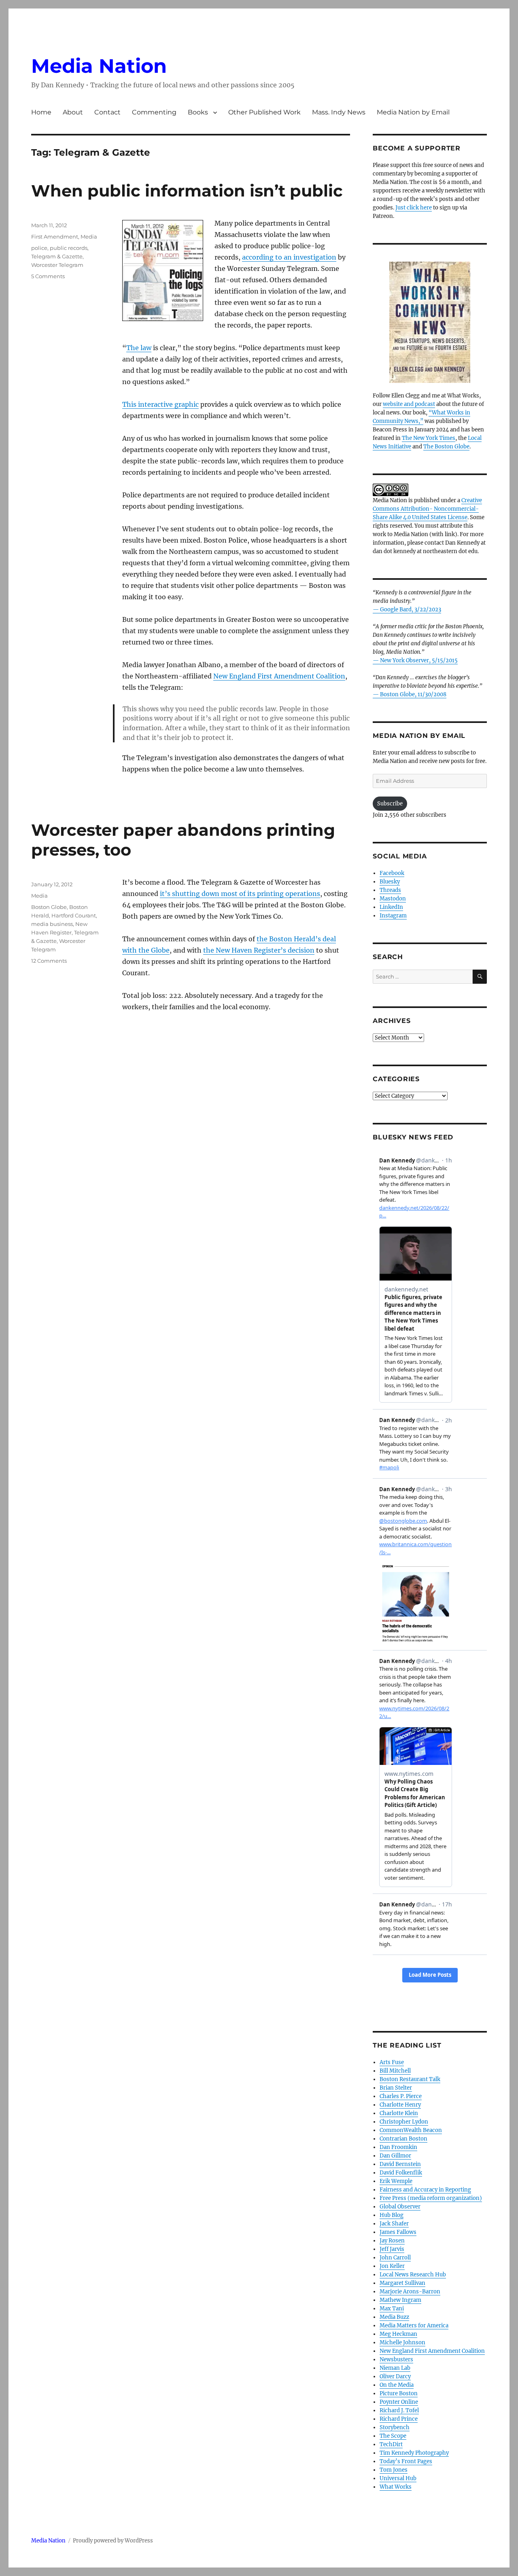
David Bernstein (400, 2164)
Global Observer (400, 2207)
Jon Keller (392, 2266)
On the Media (397, 2385)
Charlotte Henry (400, 2105)
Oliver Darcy (395, 2376)
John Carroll (395, 2258)
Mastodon (393, 899)
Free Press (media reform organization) (431, 2198)
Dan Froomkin (398, 2147)
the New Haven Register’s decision (259, 950)
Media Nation (99, 66)
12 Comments (49, 961)
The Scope (393, 2436)
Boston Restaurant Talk (410, 2079)
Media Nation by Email (413, 112)
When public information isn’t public (187, 191)
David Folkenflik (401, 2173)
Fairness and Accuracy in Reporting (425, 2190)
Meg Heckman (398, 2334)
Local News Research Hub (413, 2275)
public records (69, 248)
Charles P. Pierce (401, 2096)
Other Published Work (264, 112)
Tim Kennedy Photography (414, 2453)
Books (198, 112)
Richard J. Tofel (399, 2410)
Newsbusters (396, 2359)
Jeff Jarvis (392, 2249)
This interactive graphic (160, 404)
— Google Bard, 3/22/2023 (407, 610)
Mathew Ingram (400, 2300)
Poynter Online (399, 2402)
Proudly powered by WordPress (113, 2541)
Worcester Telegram (57, 265)
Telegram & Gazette (57, 256)
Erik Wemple (396, 2181)
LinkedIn (391, 907)
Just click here (414, 208)
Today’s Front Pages (406, 2461)
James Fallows (398, 2232)
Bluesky (390, 882)
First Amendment (55, 237)
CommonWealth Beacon (411, 2130)
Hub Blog (392, 2215)
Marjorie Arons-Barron (410, 2292)
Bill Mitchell (395, 2071)
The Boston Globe (446, 447)
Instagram (393, 916)
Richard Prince (399, 2419)
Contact (107, 112)
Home (41, 112)
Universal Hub (398, 2478)
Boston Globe (49, 907)
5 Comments (48, 276)
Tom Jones (394, 2470)
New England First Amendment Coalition (279, 676)
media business (52, 924)
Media (89, 237)
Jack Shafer (394, 2224)
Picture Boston (399, 2393)
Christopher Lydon (404, 2122)
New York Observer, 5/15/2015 (419, 660)
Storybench (395, 2427)
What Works (396, 2487)
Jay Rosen (392, 2241)
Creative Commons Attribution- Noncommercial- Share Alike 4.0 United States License (427, 509)
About (73, 112)
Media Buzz (394, 2317)
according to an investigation (289, 257)
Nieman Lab (395, 2368)
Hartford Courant (74, 915)
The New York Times (429, 438)
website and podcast (409, 404)
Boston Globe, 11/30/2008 (413, 694)
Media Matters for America (414, 2326)
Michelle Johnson (402, 2342)
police (39, 248)
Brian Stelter (396, 2088)
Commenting (154, 112)
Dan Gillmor (395, 2156)
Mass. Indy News (339, 112)
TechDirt (391, 2444)
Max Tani (392, 2309)
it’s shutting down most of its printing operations (240, 894)
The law (139, 348)
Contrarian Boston (403, 2139)
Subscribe (390, 804)
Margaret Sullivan (402, 2283)
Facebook (392, 873)
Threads (390, 890)
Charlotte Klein (399, 2113)
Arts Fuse (392, 2062)
